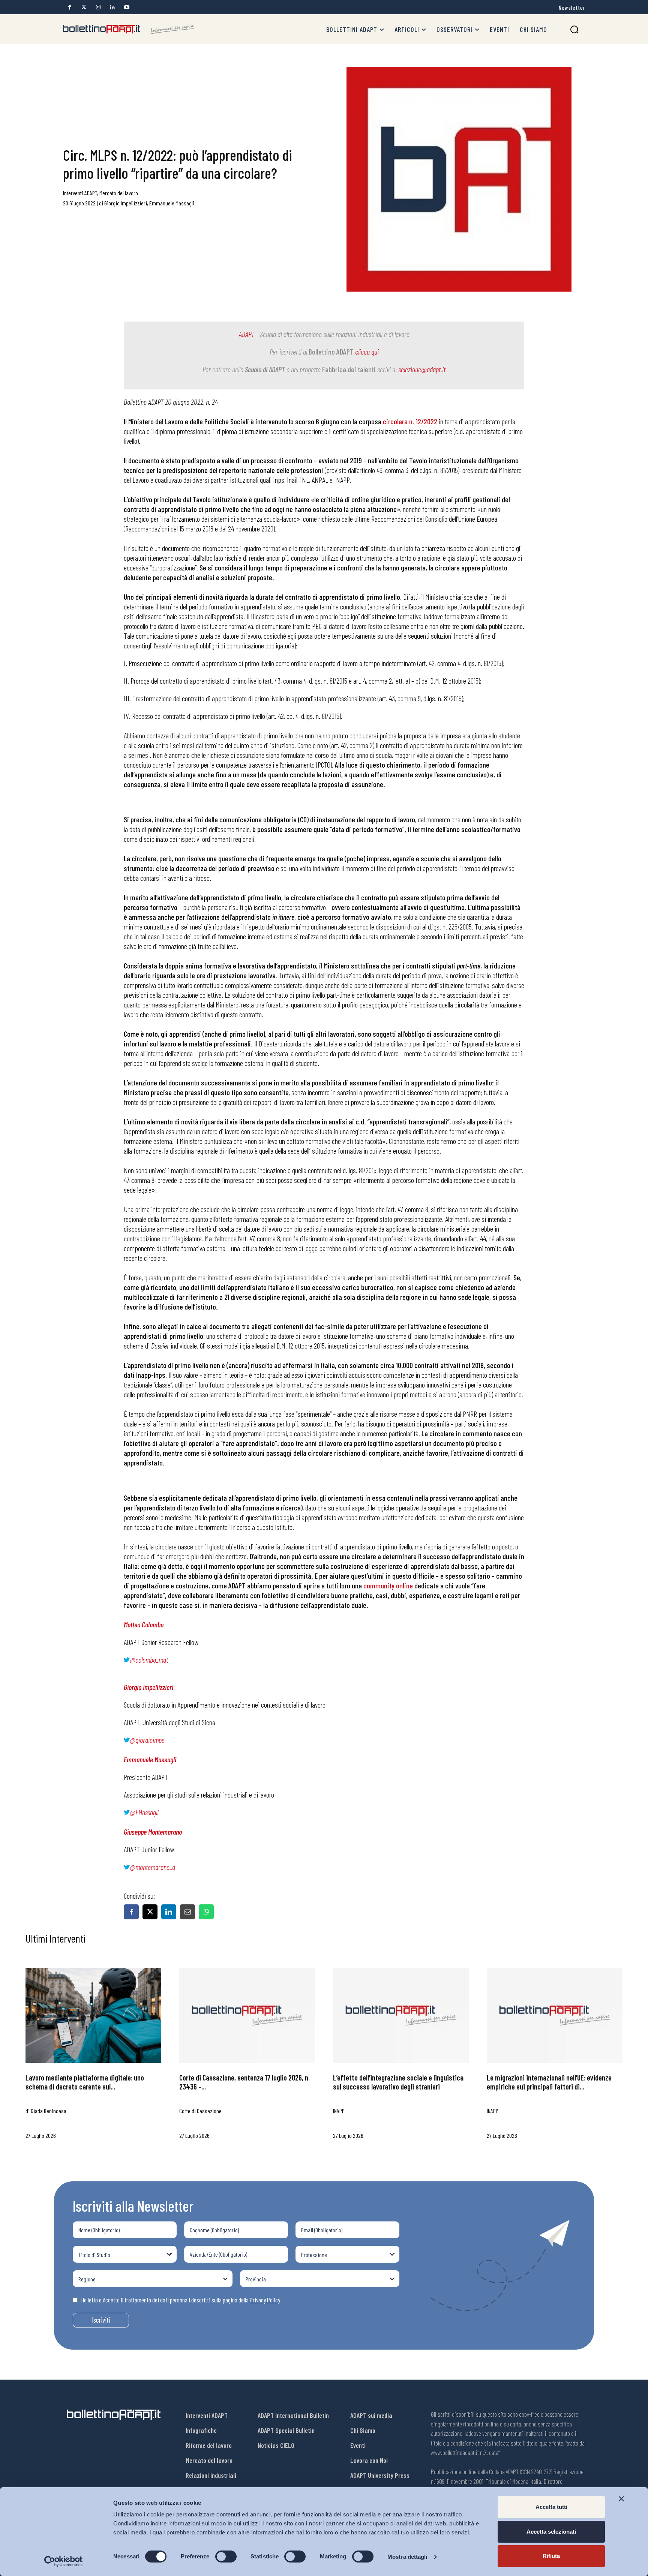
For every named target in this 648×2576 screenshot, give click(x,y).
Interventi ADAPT (80, 193)
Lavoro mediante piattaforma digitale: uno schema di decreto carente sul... (85, 2082)
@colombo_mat (149, 1660)
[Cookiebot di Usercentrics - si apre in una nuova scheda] (64, 2561)
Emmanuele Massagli (172, 203)
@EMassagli (144, 1812)
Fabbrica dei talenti (349, 369)
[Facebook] (70, 7)
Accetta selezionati (551, 2532)
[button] (574, 29)
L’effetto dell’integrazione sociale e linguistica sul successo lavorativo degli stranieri (398, 2082)
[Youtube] (127, 7)
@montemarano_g (152, 1867)
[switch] (226, 2557)
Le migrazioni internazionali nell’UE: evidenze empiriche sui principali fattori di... (549, 2082)
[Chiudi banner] (621, 2499)
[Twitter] (84, 7)
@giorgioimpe (147, 1740)
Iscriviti (101, 2320)
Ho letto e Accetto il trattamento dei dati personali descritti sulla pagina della (181, 2300)
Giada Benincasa (49, 2111)
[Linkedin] (112, 7)
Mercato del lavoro (119, 193)
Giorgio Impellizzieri (126, 203)
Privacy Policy (265, 2300)
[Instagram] (98, 7)
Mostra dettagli (407, 2557)
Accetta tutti (551, 2507)
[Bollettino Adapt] (129, 29)
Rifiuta (551, 2556)
